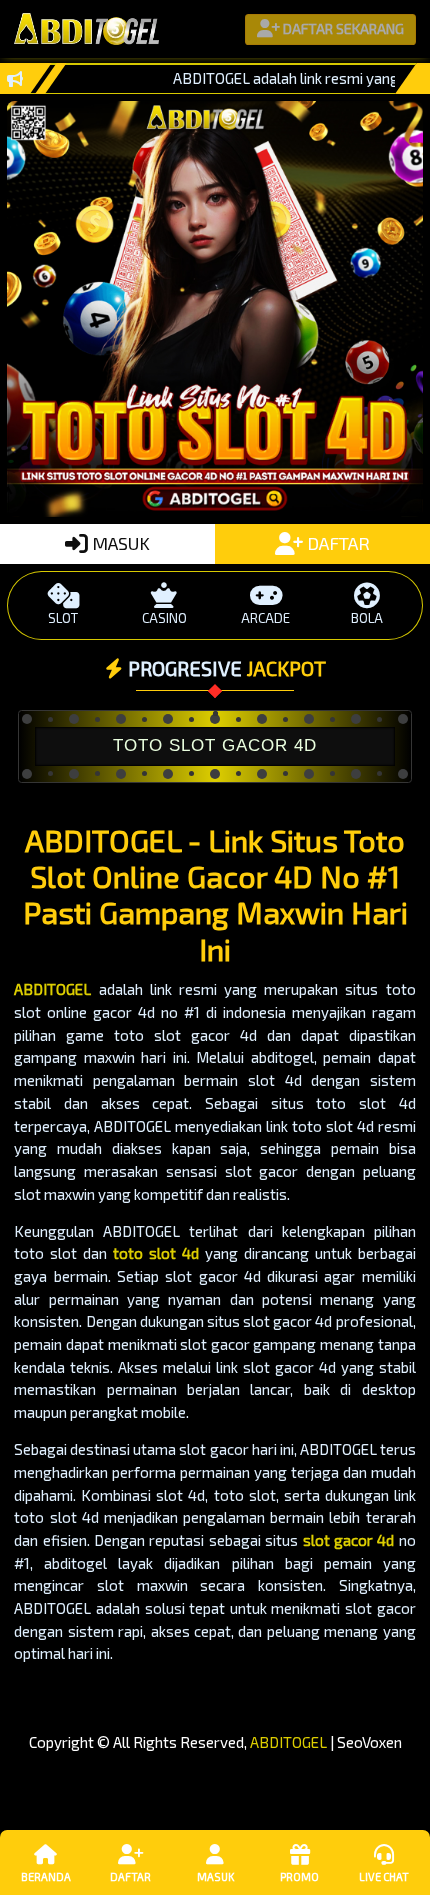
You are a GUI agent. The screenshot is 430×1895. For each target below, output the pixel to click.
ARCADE (265, 618)
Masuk (215, 1876)
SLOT (63, 618)
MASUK (119, 543)
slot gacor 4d (349, 1540)
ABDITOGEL (52, 989)
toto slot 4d (156, 1253)
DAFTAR (336, 543)
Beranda (46, 1876)
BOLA (367, 618)
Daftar (130, 1876)
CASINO (164, 618)
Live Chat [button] (384, 1876)
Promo (299, 1876)
